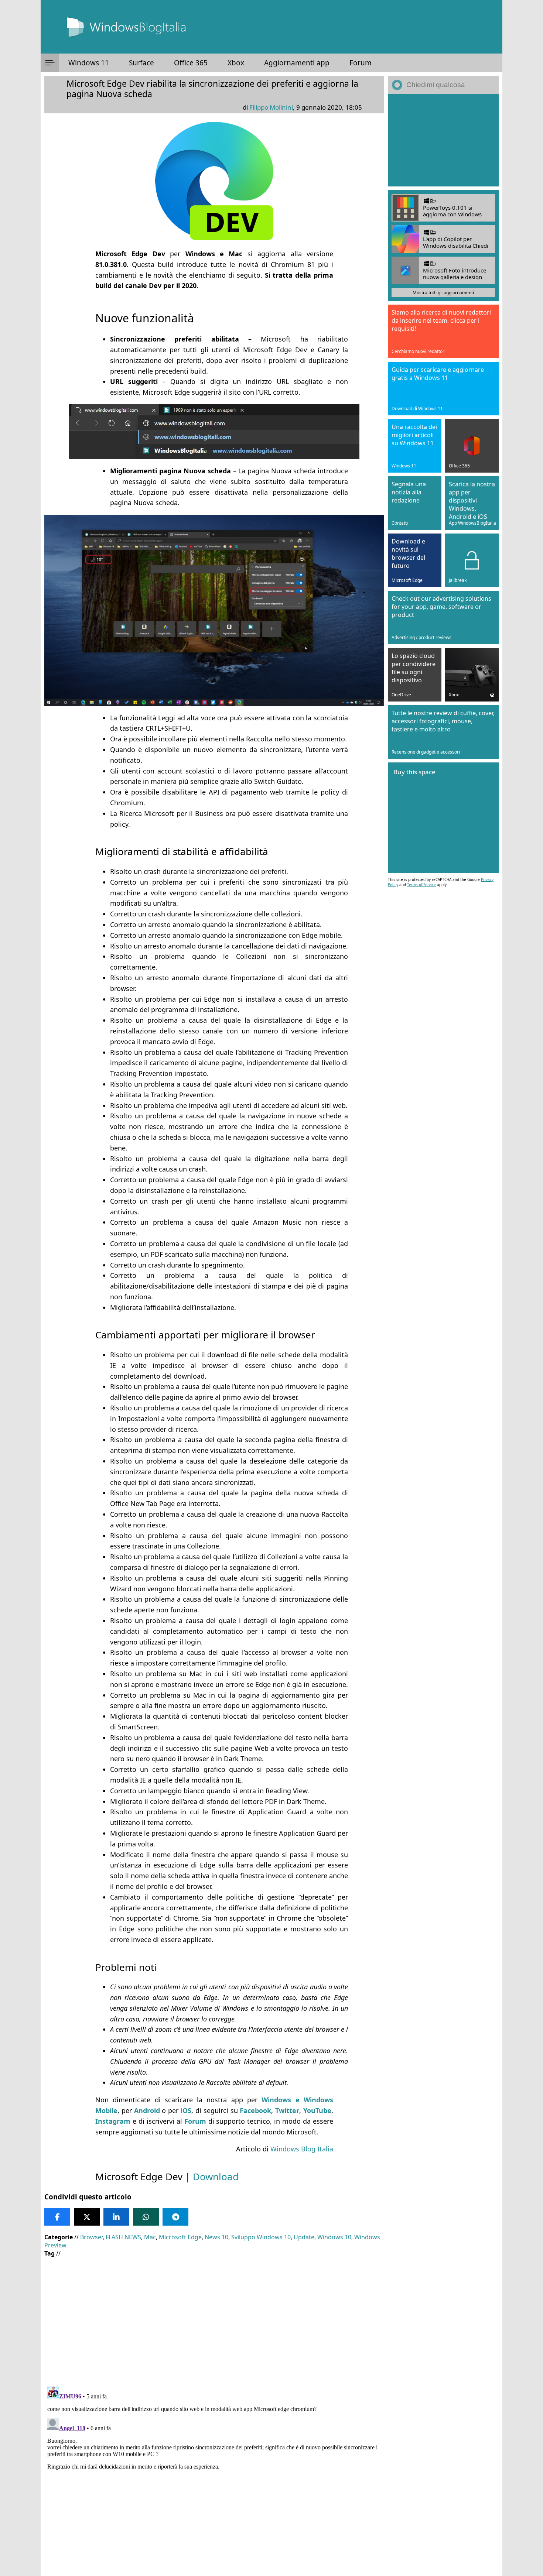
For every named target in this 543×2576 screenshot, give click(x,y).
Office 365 (191, 63)
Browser (91, 2237)
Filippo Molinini (271, 107)
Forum (361, 63)
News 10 (216, 2237)
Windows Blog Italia (302, 2149)
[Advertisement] (214, 2316)
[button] (50, 63)
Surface (141, 63)
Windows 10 (334, 2237)
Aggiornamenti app (297, 63)
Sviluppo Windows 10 (261, 2237)
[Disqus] (214, 2476)
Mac (150, 2237)
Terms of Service (421, 885)
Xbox (236, 63)
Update (304, 2237)
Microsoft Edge (180, 2237)
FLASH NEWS (123, 2237)
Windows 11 (89, 63)
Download (216, 2177)
